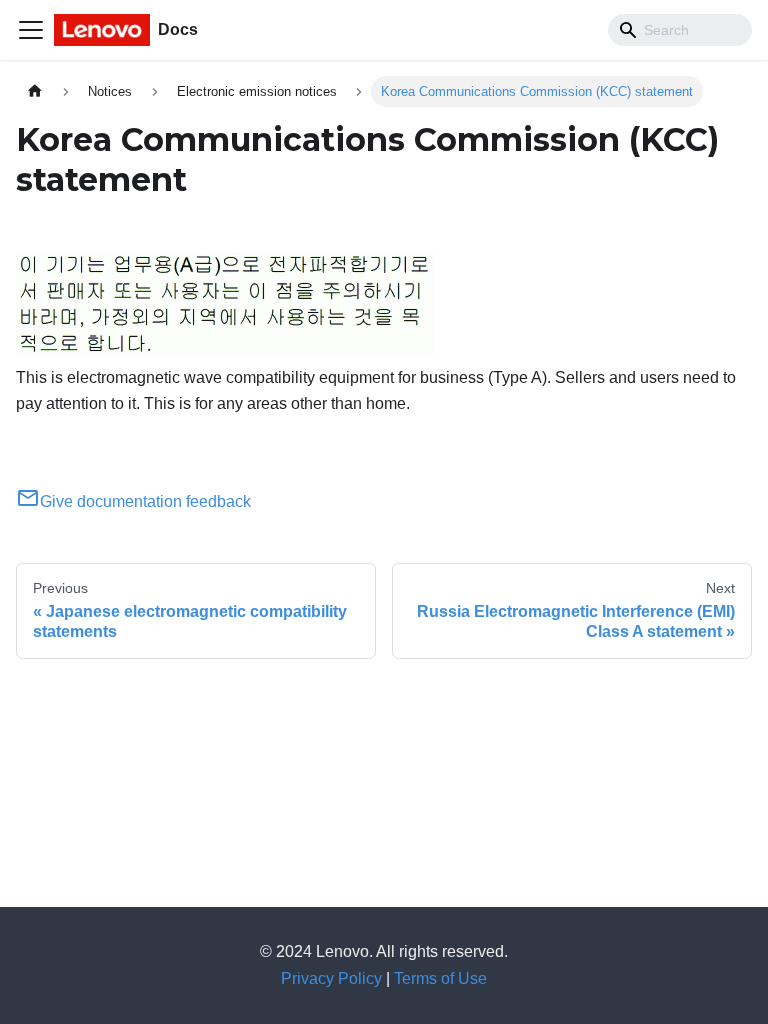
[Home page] (35, 91)
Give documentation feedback (145, 501)
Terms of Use (440, 978)
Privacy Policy (331, 978)
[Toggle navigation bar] (31, 30)
